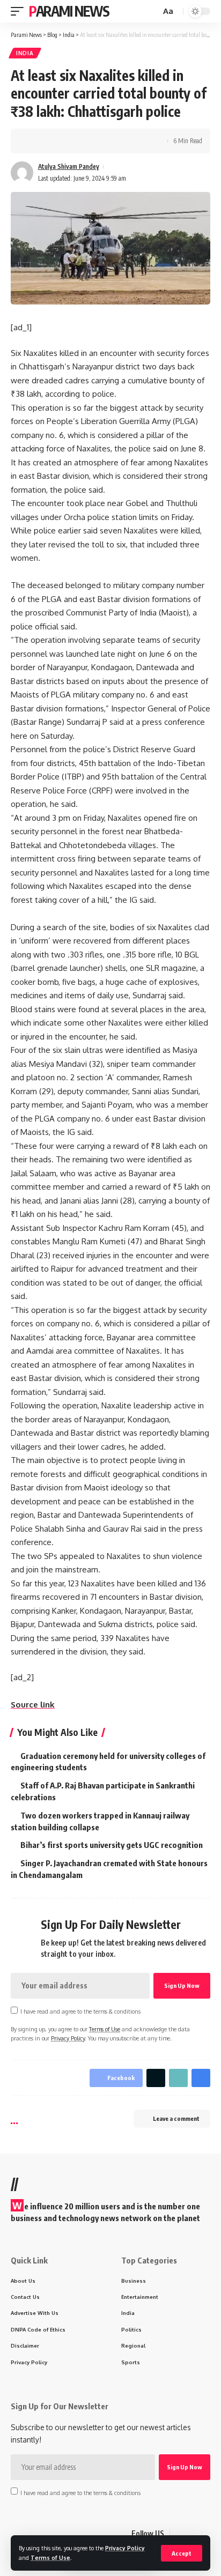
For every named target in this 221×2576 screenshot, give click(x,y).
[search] (151, 12)
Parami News (69, 11)
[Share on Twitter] (51, 141)
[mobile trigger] (20, 11)
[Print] (85, 141)
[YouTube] (204, 2534)
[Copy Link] (68, 141)
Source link (33, 1705)
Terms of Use (50, 2558)
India (25, 53)
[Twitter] (191, 2534)
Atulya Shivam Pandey (69, 166)
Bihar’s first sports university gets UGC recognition (112, 1845)
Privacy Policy (125, 2548)
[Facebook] (179, 2534)
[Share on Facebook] (35, 141)
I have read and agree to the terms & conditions (80, 2011)
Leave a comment (176, 2118)
